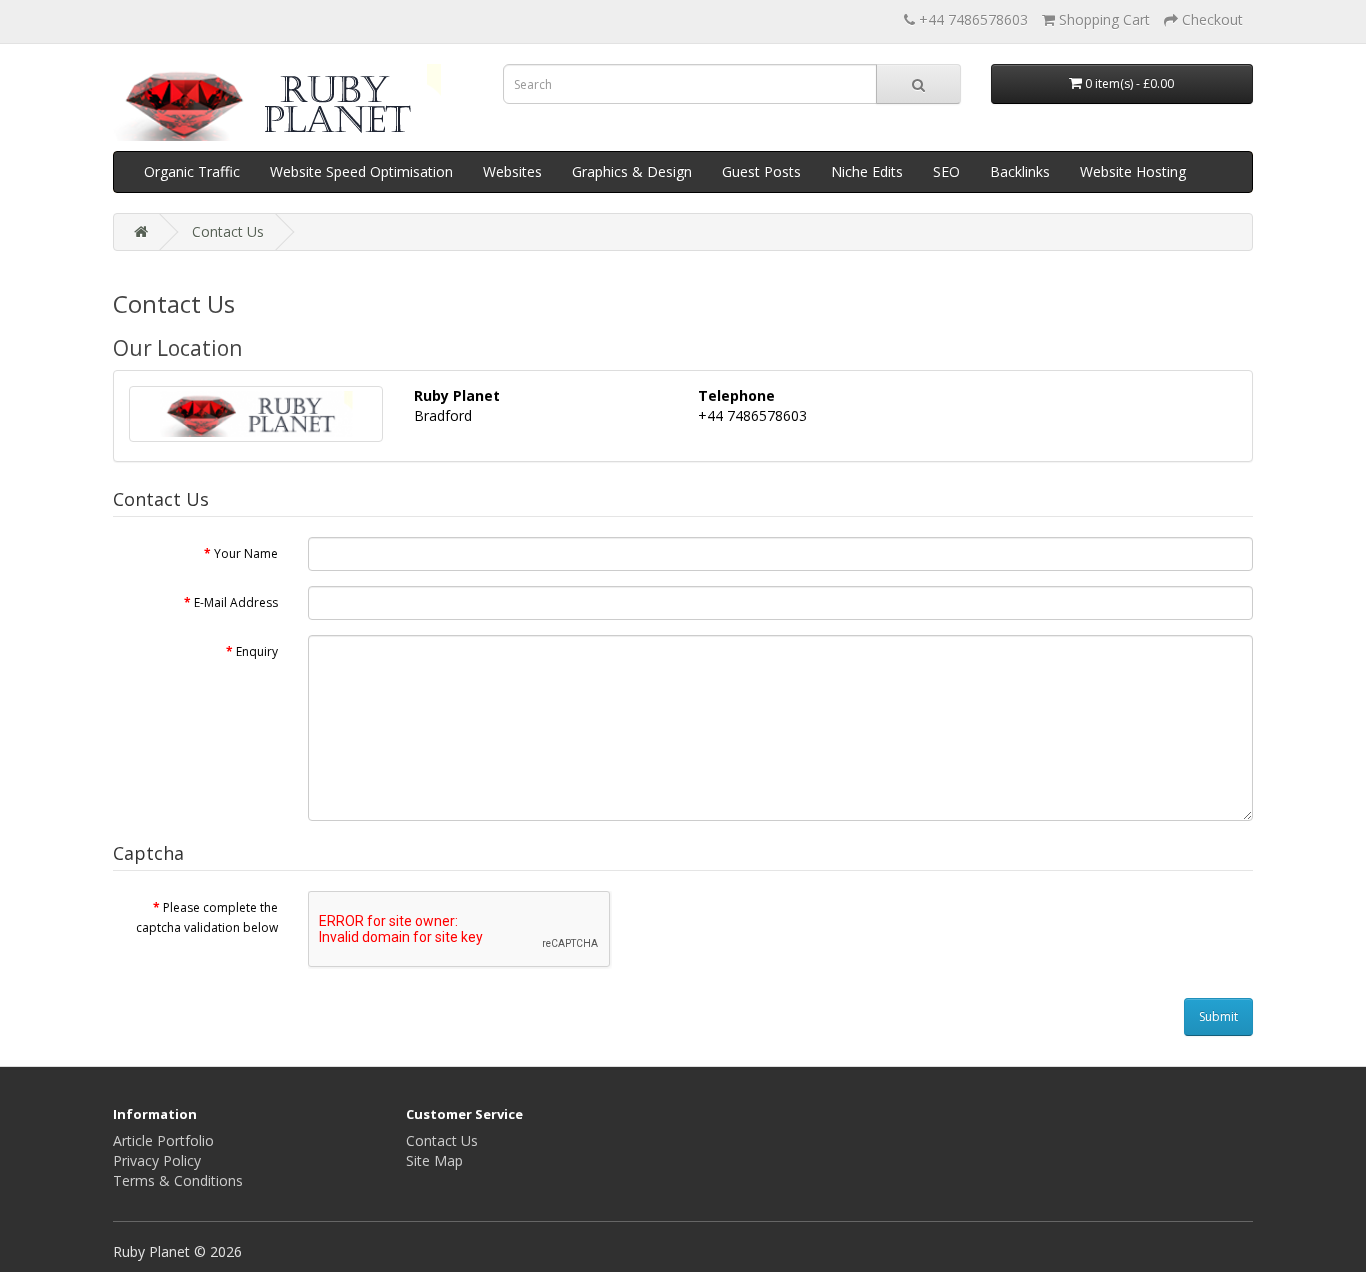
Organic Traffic (192, 171)
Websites (512, 171)
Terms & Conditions (178, 1180)
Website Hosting (1133, 171)
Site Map (434, 1160)
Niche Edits (867, 171)
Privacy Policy (157, 1160)
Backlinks (1020, 171)
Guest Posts (761, 171)
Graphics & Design (632, 171)
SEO (946, 171)
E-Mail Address (236, 602)
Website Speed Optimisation (361, 171)
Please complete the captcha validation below (207, 917)
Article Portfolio (163, 1140)
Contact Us (228, 231)
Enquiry (257, 651)
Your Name (246, 553)
